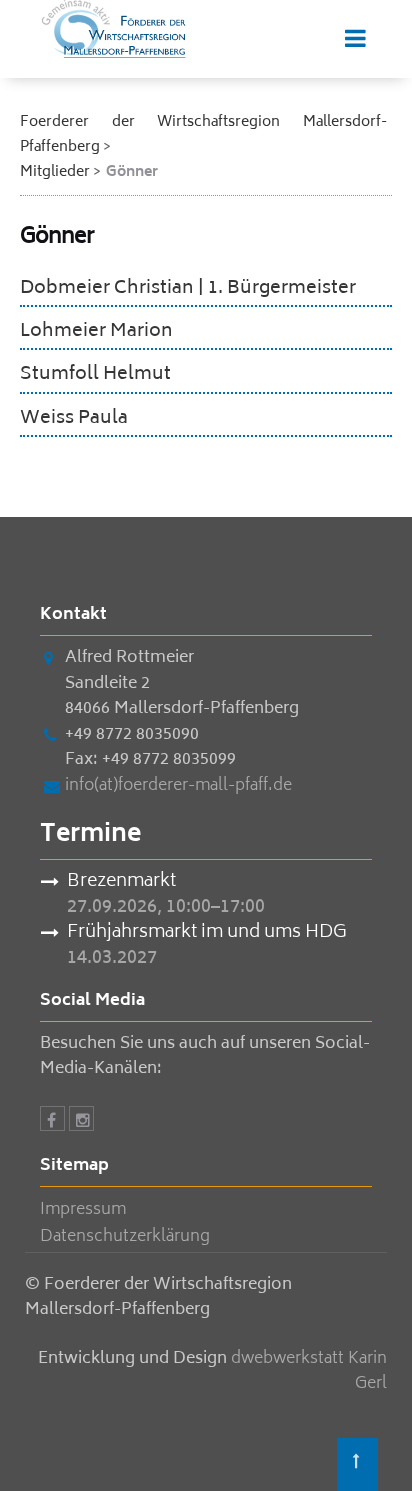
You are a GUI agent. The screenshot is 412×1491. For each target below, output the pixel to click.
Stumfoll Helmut (95, 375)
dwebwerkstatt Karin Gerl (309, 1372)
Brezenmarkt (121, 883)
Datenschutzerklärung (125, 1237)
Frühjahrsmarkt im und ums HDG (207, 934)
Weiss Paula (74, 419)
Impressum (83, 1210)
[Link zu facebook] (52, 1122)
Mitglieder (55, 172)
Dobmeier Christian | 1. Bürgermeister (188, 289)
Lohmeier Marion (96, 332)
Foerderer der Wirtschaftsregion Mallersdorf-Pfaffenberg (203, 135)
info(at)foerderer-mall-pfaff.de (178, 786)
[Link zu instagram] (81, 1122)
